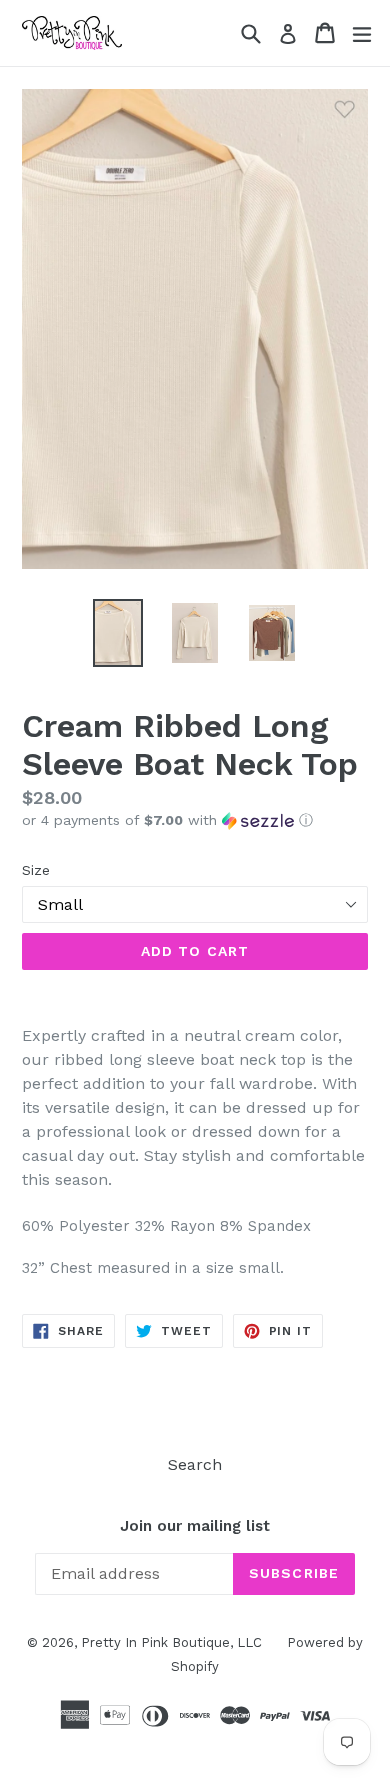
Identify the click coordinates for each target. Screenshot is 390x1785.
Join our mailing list (195, 1526)
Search (195, 1464)
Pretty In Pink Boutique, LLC (171, 1642)
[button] (195, 820)
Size (36, 870)
